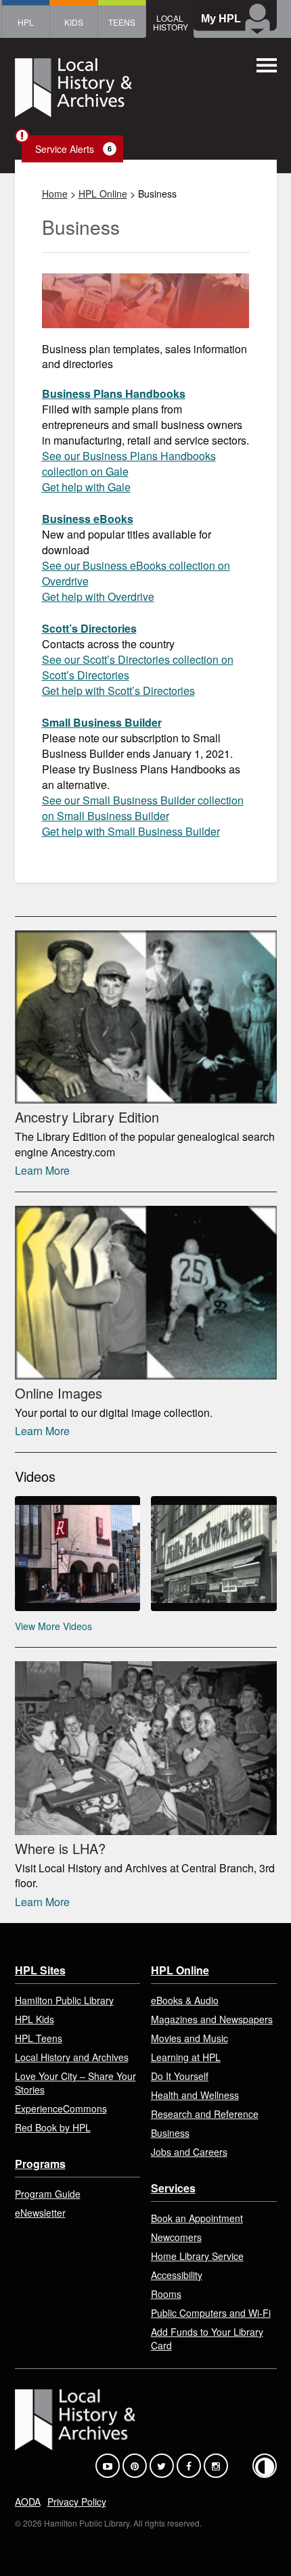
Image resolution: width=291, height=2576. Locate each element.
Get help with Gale (86, 487)
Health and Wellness (195, 2095)
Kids (74, 22)
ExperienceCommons (61, 2108)
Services (173, 2188)
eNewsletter (40, 2213)
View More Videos (53, 1626)
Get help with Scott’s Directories (118, 691)
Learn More (42, 1170)
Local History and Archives (72, 2057)
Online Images (59, 1393)
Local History (171, 22)
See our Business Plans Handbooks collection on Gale (129, 464)
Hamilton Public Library (64, 2000)
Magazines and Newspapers (212, 2019)
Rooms (166, 2294)
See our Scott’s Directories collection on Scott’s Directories (138, 667)
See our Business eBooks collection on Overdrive (136, 573)
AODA (28, 2502)
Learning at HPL (186, 2057)
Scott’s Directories (89, 628)
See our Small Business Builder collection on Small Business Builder (143, 808)
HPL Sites (40, 1970)
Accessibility (177, 2275)
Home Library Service (197, 2256)
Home (55, 194)
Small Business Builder (102, 722)
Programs (40, 2164)
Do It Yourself (180, 2076)
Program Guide (48, 2194)
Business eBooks (88, 519)
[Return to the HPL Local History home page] (73, 89)
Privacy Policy (77, 2502)
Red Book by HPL (53, 2127)
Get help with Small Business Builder (131, 831)
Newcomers (176, 2237)
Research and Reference (205, 2114)
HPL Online (103, 194)
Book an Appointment (197, 2218)
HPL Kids (35, 2019)
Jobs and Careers (189, 2152)
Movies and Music (189, 2038)
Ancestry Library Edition (87, 1117)
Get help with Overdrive (98, 596)
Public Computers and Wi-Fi (211, 2313)
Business (170, 2133)
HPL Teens (39, 2038)
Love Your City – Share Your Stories (75, 2083)
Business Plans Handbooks (114, 393)
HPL (26, 22)
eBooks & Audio (185, 2000)
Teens (122, 22)
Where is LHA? (60, 1848)
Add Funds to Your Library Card (207, 2338)
